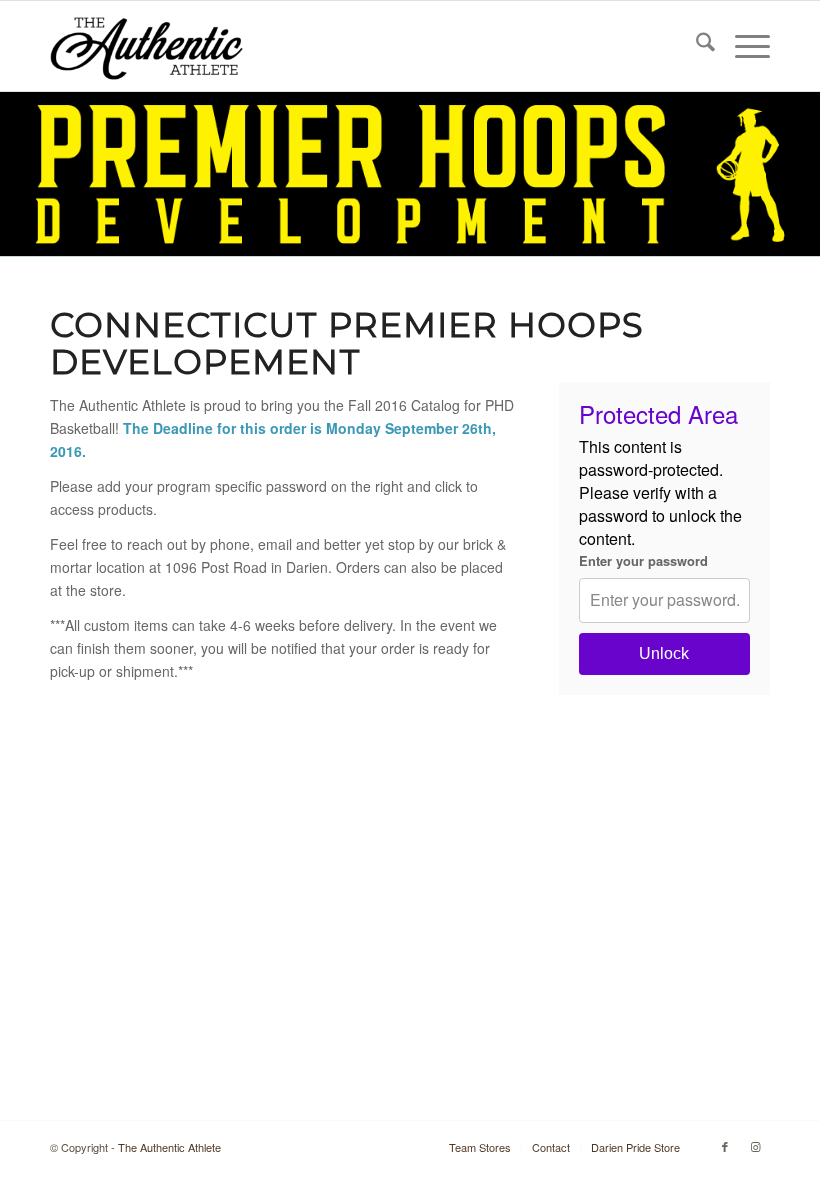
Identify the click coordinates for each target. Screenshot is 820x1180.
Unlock (664, 653)
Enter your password (643, 561)
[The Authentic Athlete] (146, 46)
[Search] (695, 46)
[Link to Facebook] (725, 1146)
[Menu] (742, 46)
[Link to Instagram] (755, 1146)
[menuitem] (695, 46)
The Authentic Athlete (169, 1147)
